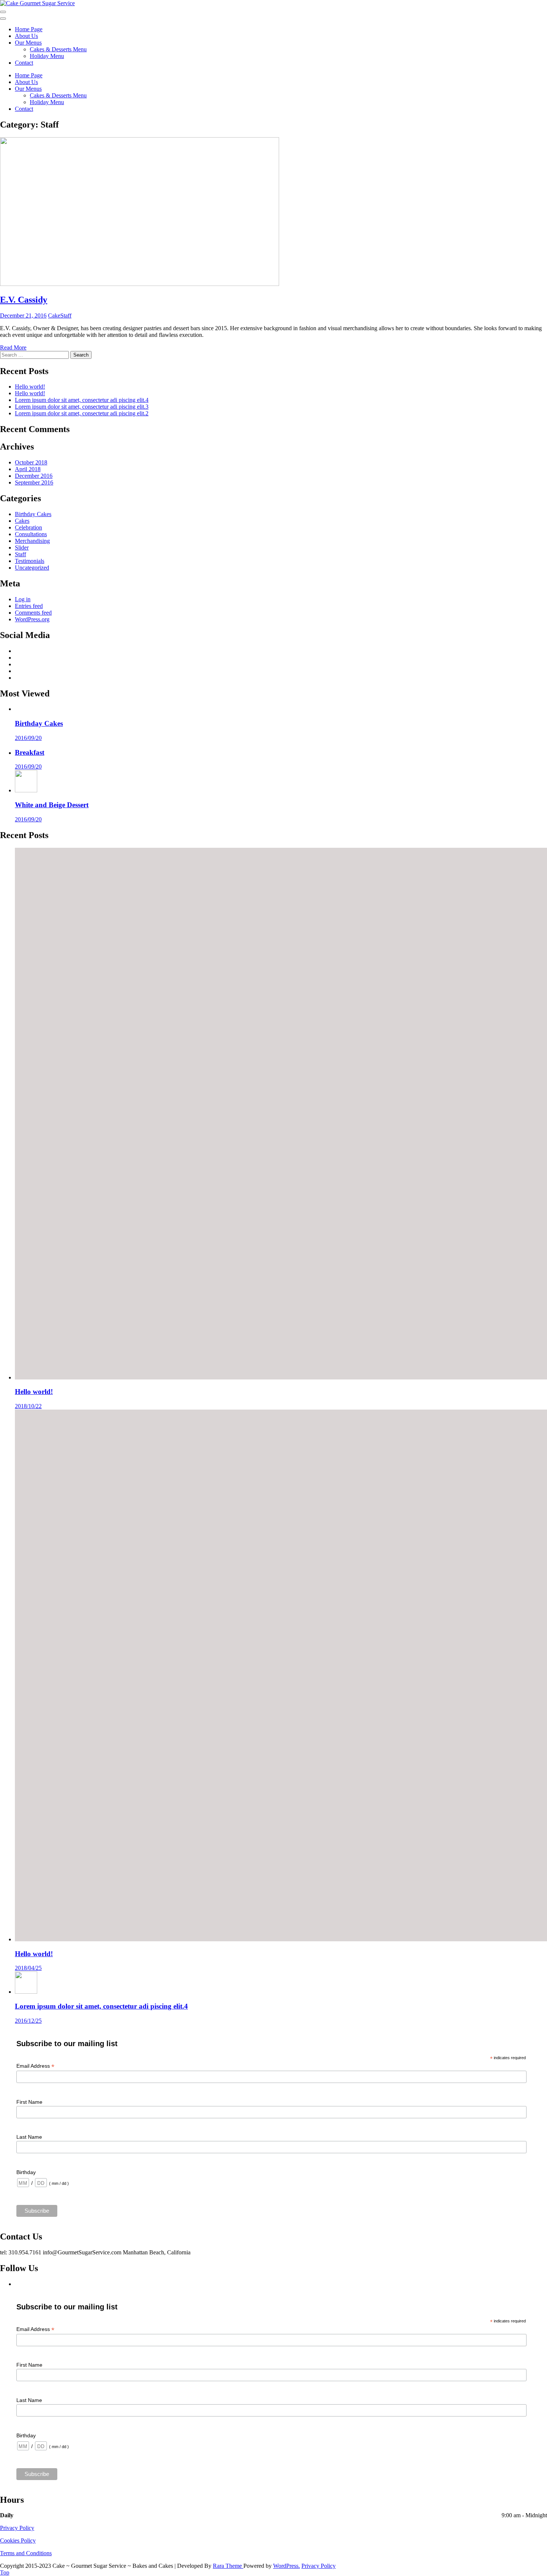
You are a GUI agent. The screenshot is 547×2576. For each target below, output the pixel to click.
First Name (29, 2102)
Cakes (22, 521)
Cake (54, 315)
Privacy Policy (17, 2528)
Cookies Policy (18, 2540)
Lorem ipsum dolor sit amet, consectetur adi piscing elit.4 (82, 400)
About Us (26, 36)
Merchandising (32, 541)
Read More (13, 347)
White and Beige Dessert (52, 805)
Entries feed (29, 606)
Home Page (29, 29)
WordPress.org (32, 619)
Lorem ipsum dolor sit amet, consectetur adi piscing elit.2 (82, 413)
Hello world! (30, 387)
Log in (23, 599)
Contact (24, 63)
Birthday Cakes (33, 514)
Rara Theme (228, 2566)
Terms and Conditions (26, 2553)
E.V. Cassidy (24, 300)
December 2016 (34, 476)
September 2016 (34, 482)
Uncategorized (32, 568)
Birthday (26, 2172)
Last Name (29, 2137)
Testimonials (30, 561)
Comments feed (33, 613)
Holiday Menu (47, 56)
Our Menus (28, 43)
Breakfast (30, 752)
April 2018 (28, 469)
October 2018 (31, 462)
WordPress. (287, 2566)
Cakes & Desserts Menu (58, 49)
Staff (66, 315)
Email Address (35, 2066)
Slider (22, 548)
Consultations (31, 534)
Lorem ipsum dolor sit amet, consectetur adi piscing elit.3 (82, 407)
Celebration (28, 527)
